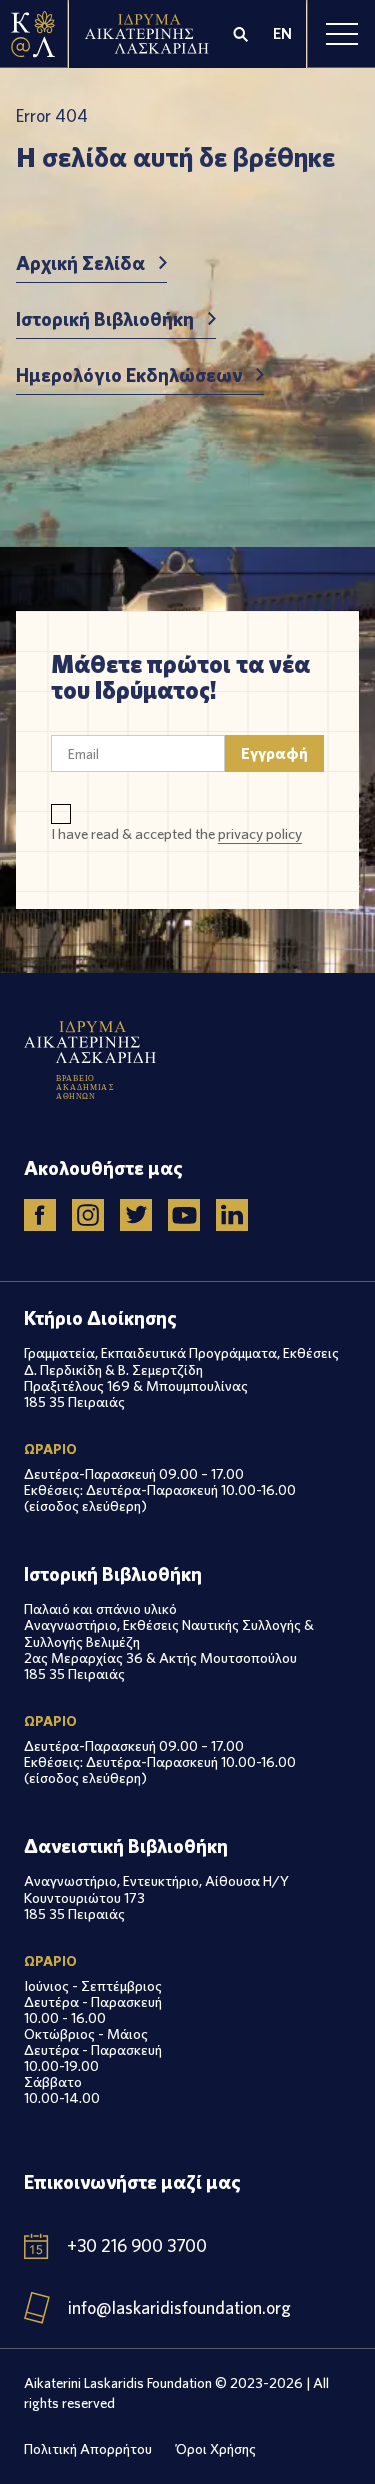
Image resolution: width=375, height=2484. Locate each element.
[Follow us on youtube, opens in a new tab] (184, 1215)
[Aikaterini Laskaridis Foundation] (34, 34)
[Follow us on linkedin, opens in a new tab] (232, 1215)
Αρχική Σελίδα (80, 263)
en (282, 34)
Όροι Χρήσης (216, 2448)
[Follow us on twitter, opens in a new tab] (136, 1215)
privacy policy (260, 833)
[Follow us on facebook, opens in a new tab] (40, 1215)
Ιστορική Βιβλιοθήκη (105, 319)
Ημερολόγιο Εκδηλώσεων (129, 375)
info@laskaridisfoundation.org (179, 2308)
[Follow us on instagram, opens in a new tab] (88, 1215)
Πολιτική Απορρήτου (88, 2448)
